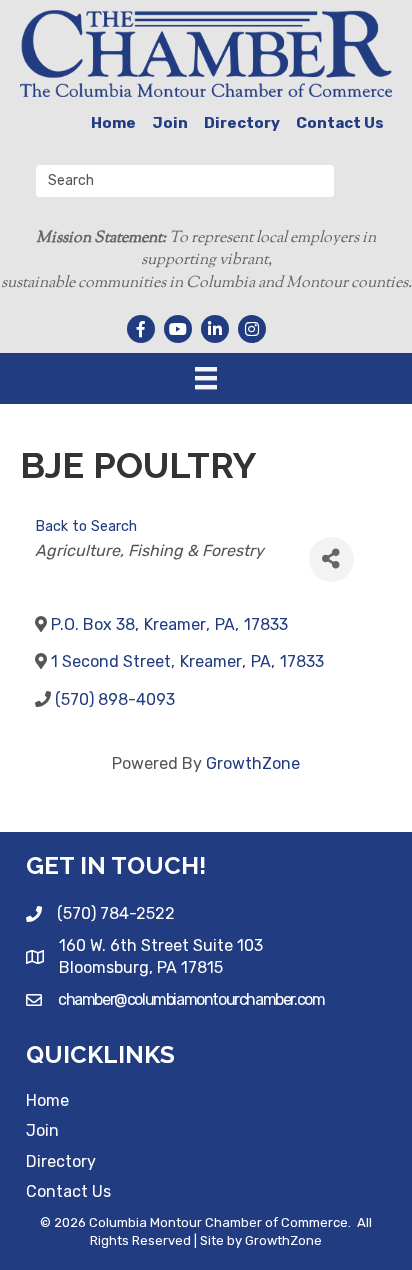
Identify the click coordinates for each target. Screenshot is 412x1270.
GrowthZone (253, 763)
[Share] (331, 559)
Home (113, 123)
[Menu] (206, 378)
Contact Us (340, 123)
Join (170, 123)
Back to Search (86, 526)
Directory (242, 123)
